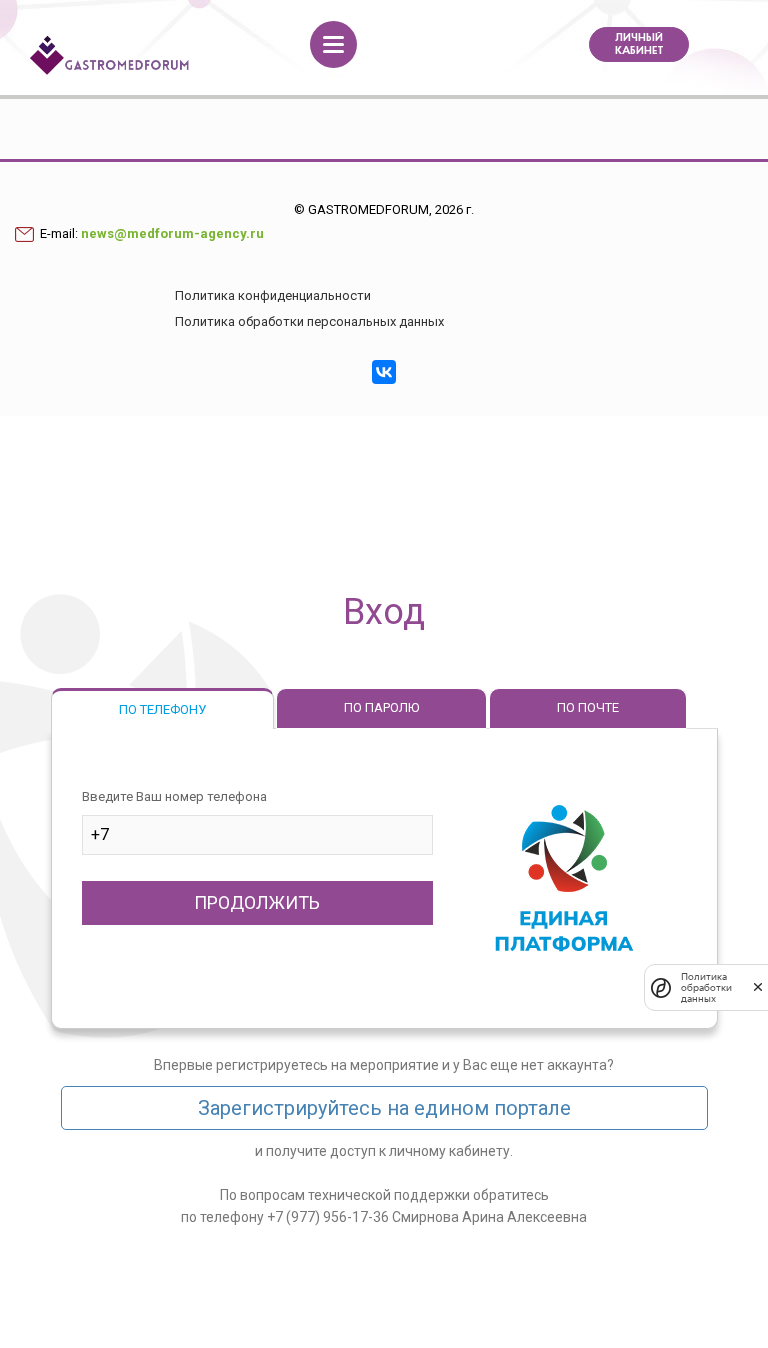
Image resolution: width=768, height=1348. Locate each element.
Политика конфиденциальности (273, 295)
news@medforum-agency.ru (172, 233)
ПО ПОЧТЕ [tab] (588, 707)
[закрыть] (758, 987)
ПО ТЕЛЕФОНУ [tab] (162, 709)
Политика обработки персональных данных (309, 321)
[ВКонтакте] (384, 372)
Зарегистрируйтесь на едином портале (384, 1108)
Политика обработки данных (706, 987)
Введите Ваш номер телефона (174, 796)
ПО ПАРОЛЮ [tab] (381, 707)
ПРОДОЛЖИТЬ (257, 902)
